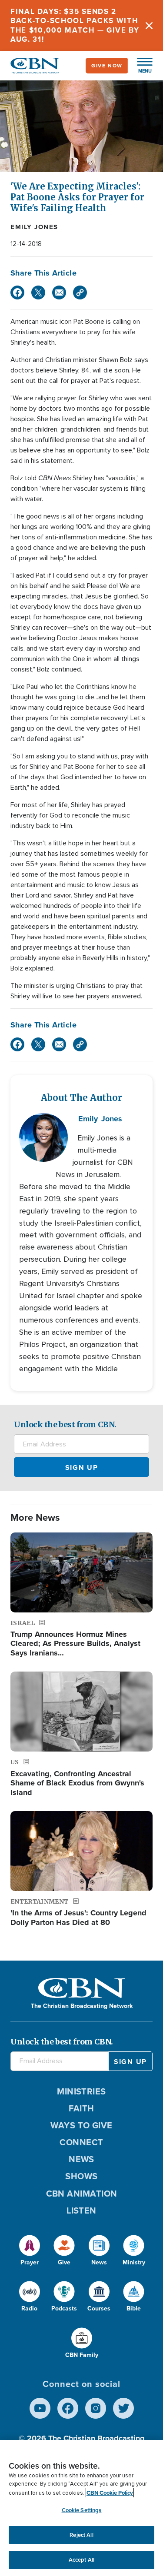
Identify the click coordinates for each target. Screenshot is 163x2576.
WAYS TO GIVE (81, 2125)
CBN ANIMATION (82, 2194)
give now (107, 66)
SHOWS (81, 2176)
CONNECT (81, 2142)
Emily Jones (34, 227)
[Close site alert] (149, 25)
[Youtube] (40, 2408)
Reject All (81, 2535)
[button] (140, 66)
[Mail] (59, 293)
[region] (81, 2508)
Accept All (81, 2560)
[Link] (80, 293)
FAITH (81, 2108)
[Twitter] (38, 293)
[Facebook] (17, 293)
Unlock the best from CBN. (65, 1424)
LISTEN (81, 2210)
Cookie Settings (82, 2510)
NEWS (81, 2159)
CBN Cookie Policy (110, 2493)
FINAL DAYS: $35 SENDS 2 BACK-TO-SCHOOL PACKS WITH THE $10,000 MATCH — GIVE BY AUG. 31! (75, 25)
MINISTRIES (81, 2091)
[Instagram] (96, 2408)
